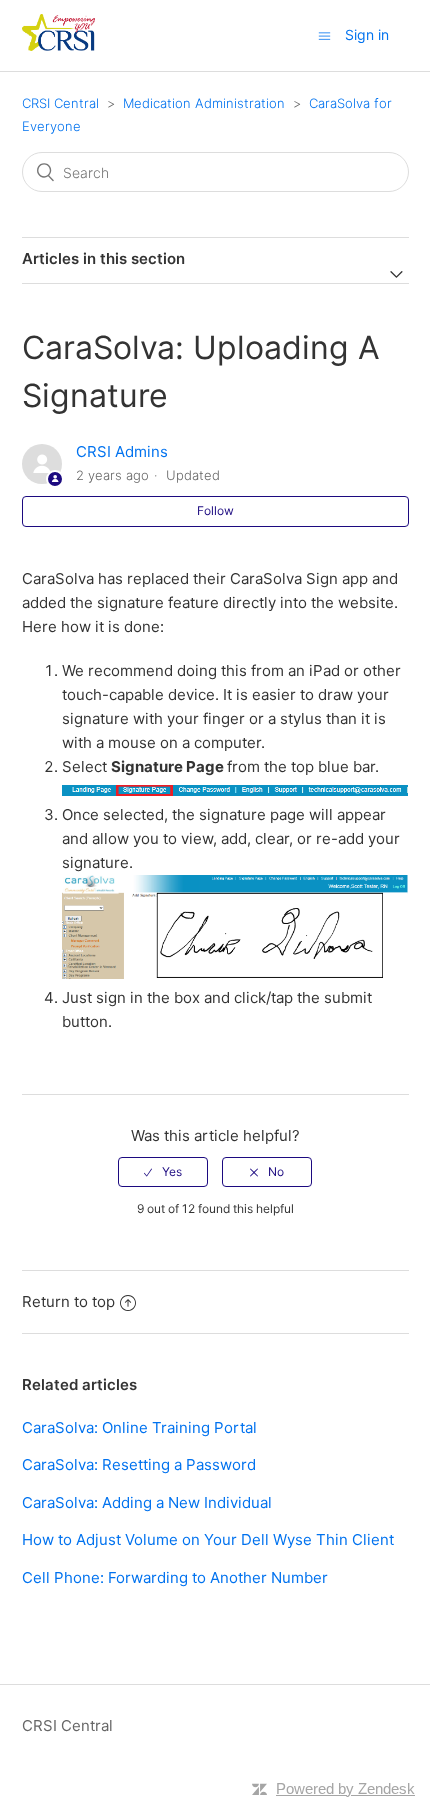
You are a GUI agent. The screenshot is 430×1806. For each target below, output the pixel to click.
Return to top (68, 1301)
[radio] (163, 1172)
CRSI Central (60, 103)
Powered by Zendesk (345, 1788)
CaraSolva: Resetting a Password (139, 1464)
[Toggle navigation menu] (324, 35)
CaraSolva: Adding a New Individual (147, 1502)
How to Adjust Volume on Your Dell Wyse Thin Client (208, 1539)
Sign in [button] (367, 34)
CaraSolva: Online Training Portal (139, 1427)
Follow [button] (215, 510)
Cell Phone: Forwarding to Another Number (175, 1577)
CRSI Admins (122, 451)
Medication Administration (204, 103)
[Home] (59, 45)
